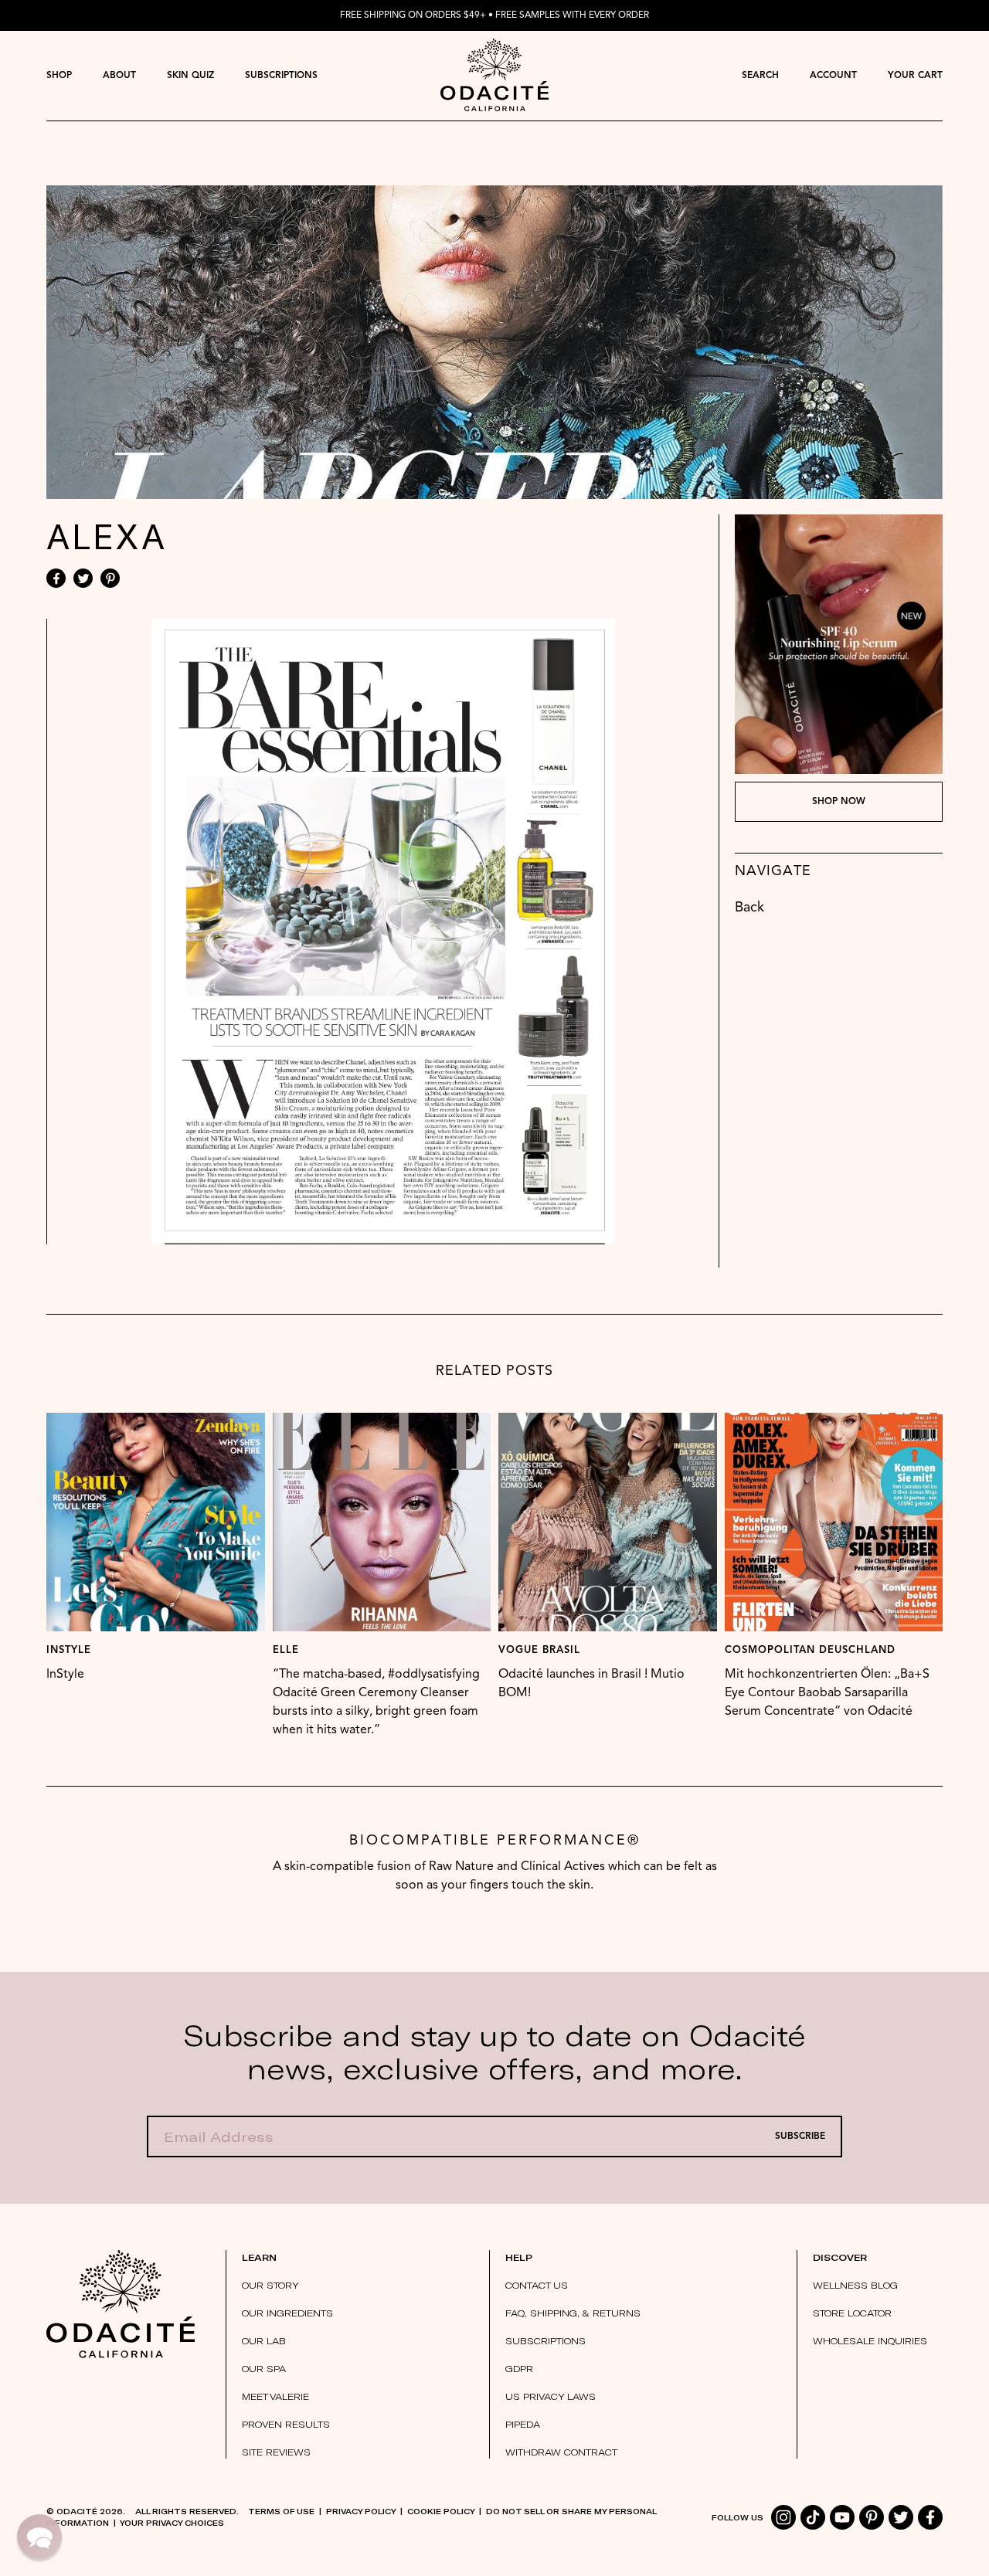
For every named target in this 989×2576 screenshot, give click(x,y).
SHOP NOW (839, 802)
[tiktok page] (813, 2517)
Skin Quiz (190, 76)
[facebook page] (930, 2517)
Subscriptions (281, 76)
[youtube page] (842, 2517)
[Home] (121, 2304)
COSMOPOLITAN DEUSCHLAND (810, 1650)
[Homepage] (495, 75)
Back (749, 908)
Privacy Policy (361, 2511)
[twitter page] (901, 2517)
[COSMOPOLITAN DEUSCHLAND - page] (834, 1522)
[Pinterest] (110, 578)
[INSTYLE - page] (156, 1522)
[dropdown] (59, 75)
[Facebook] (56, 578)
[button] (39, 2537)
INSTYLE (69, 1650)
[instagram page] (783, 2517)
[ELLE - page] (382, 1522)
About (119, 76)
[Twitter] (83, 578)
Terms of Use (281, 2511)
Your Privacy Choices (172, 2523)
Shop (59, 76)
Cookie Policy (441, 2511)
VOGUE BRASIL (539, 1650)
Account (833, 76)
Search (760, 76)
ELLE (286, 1650)
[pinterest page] (872, 2517)
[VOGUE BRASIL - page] (608, 1522)
